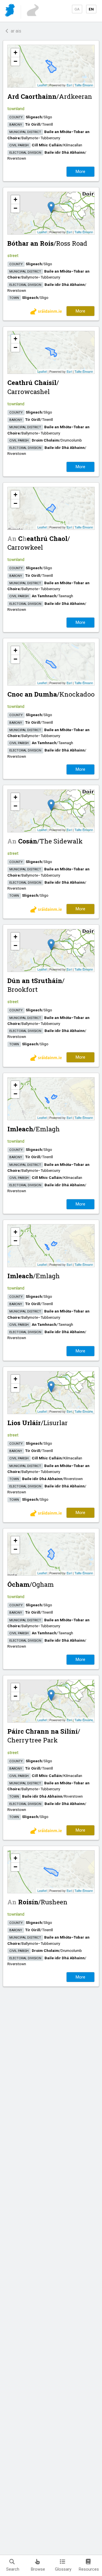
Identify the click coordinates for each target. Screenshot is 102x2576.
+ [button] (15, 53)
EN (91, 9)
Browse (38, 2569)
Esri (69, 85)
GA (77, 9)
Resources (89, 2569)
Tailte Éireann (84, 85)
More (80, 172)
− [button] (15, 61)
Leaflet (42, 85)
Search (13, 2569)
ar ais (15, 31)
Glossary (63, 2569)
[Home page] (10, 11)
